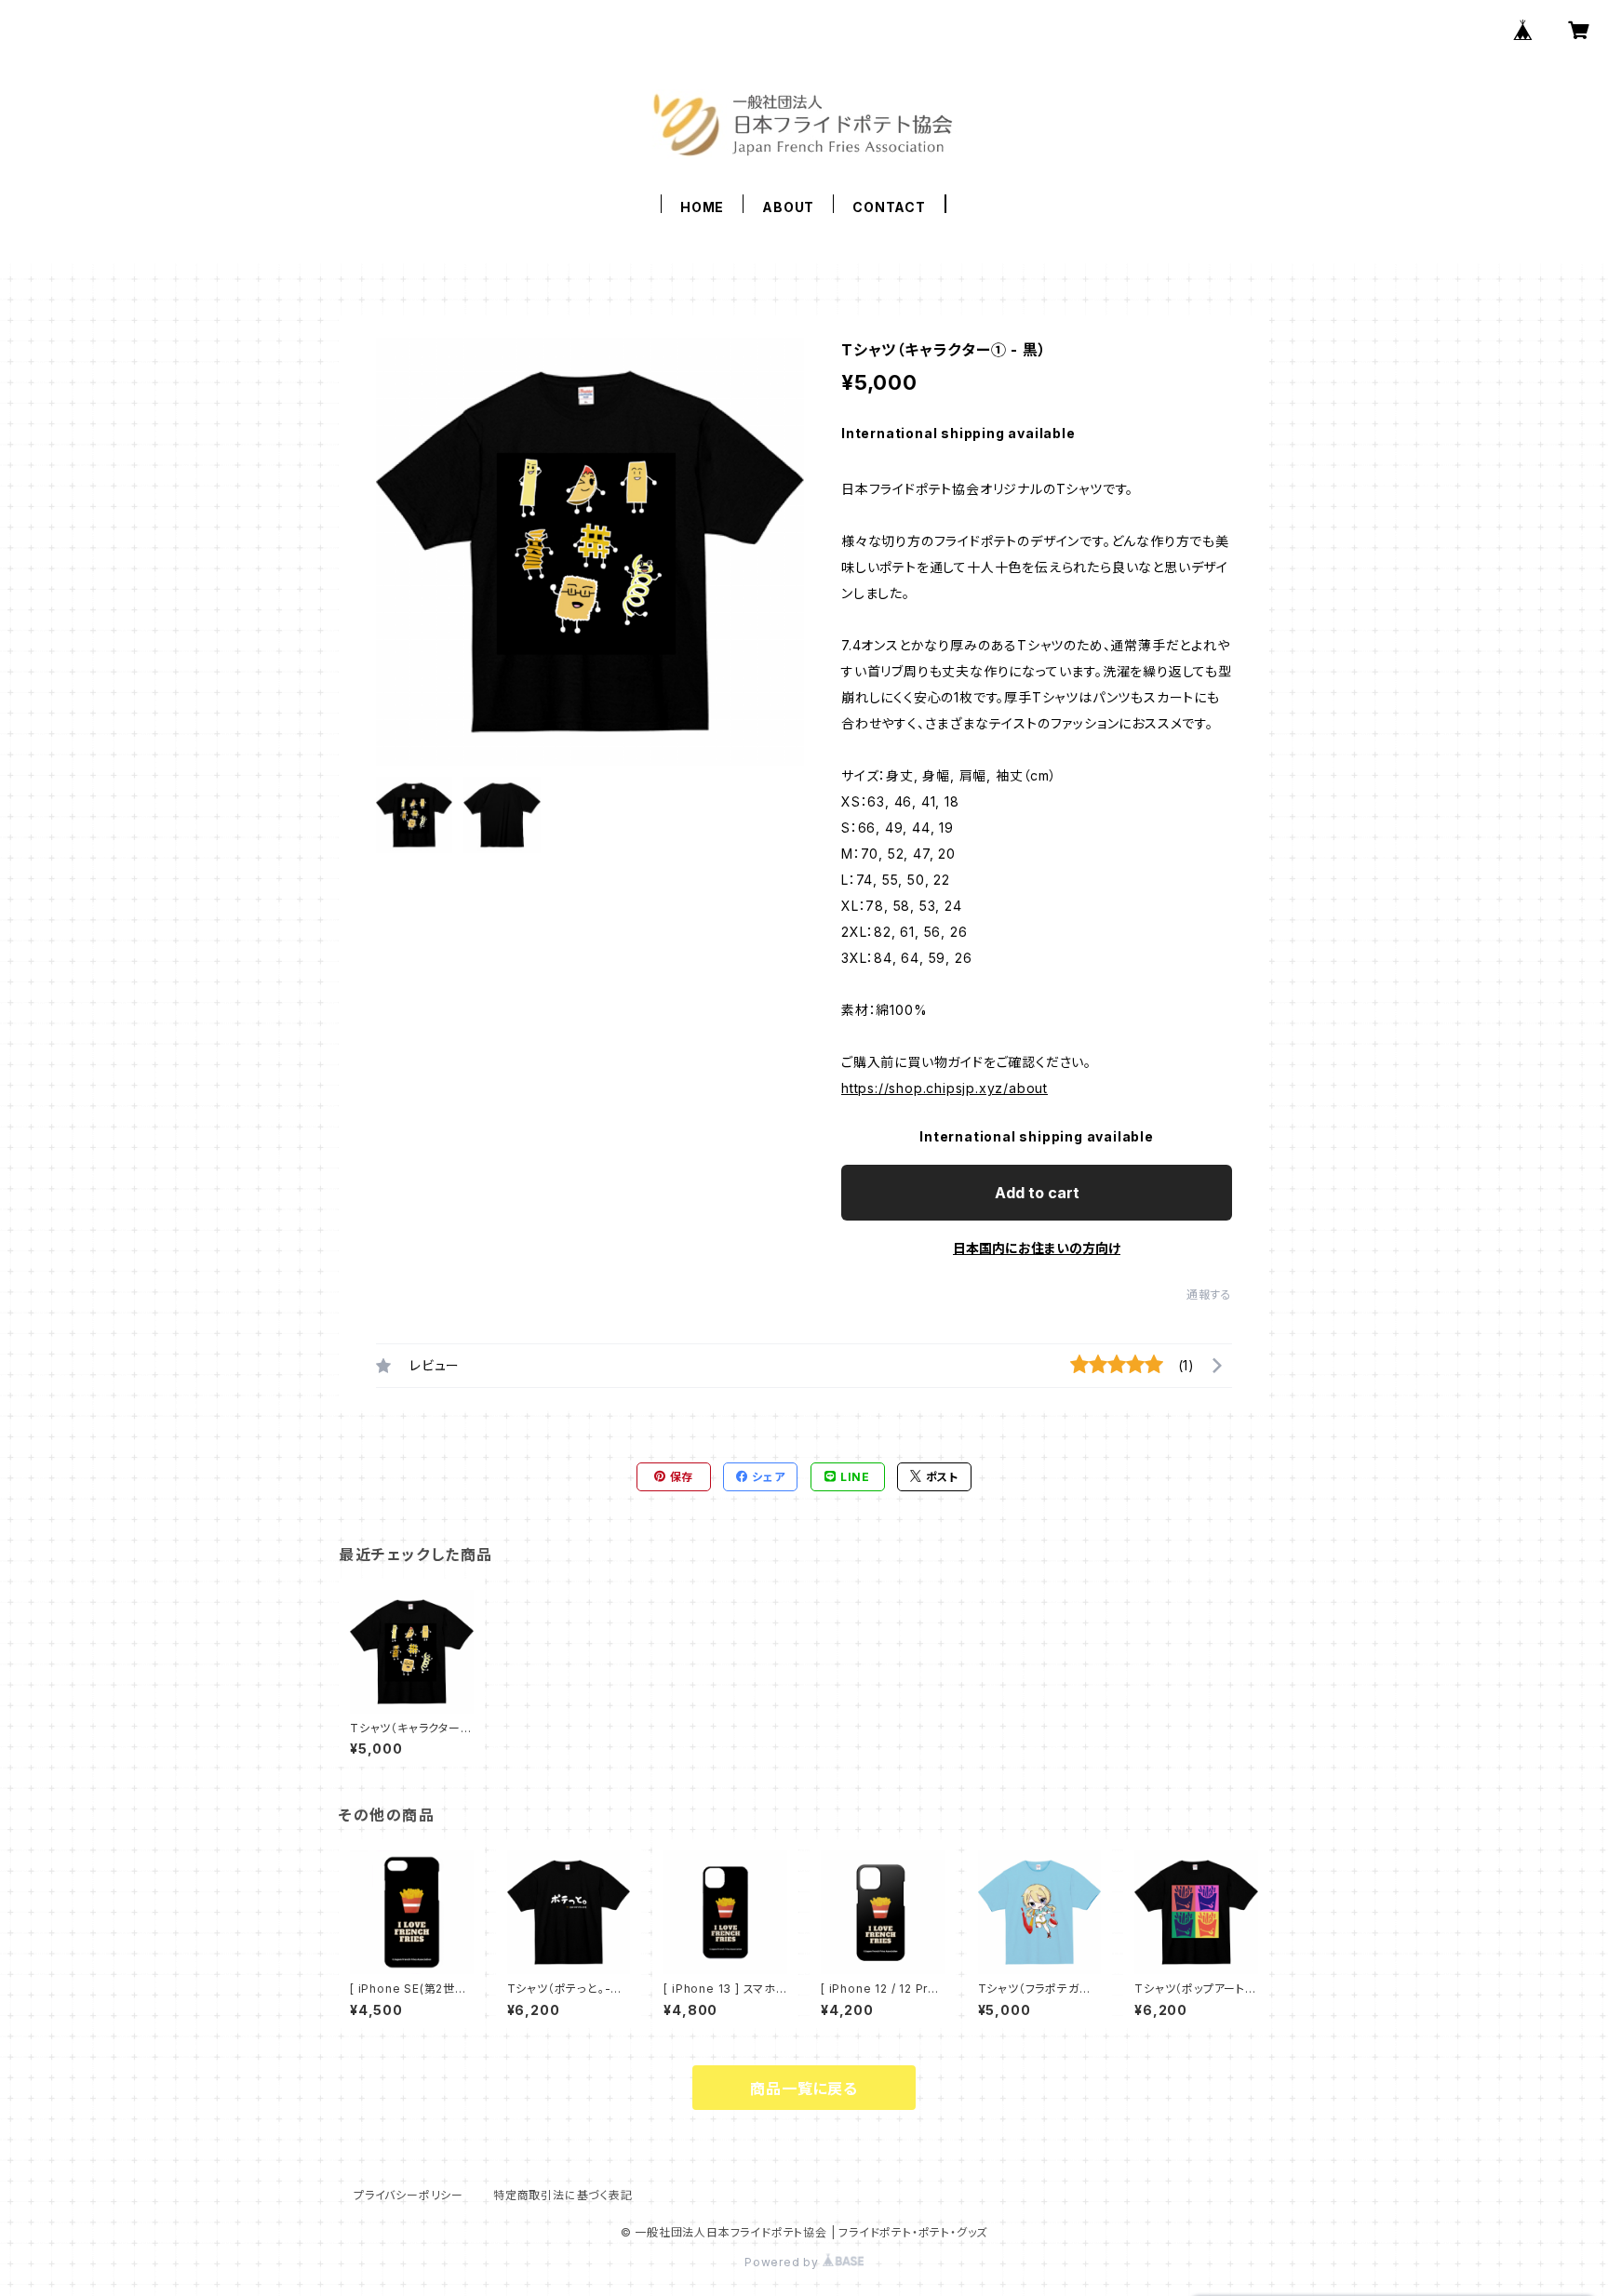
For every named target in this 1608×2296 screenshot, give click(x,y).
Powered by (784, 2262)
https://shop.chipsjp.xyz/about (945, 1088)
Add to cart (1037, 1193)
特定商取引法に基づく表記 (563, 2195)
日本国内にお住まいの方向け (1037, 1248)
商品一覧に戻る (804, 2089)
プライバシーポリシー (409, 2195)
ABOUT (788, 207)
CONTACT (889, 207)
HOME (702, 207)
